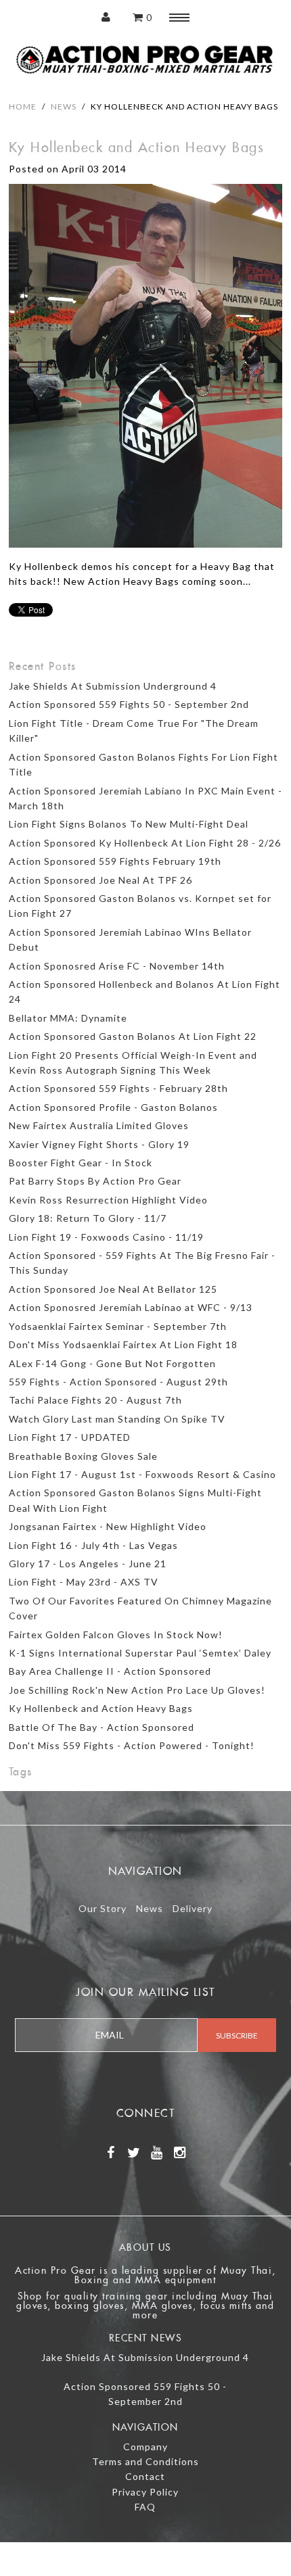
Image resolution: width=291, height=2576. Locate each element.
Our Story (103, 1908)
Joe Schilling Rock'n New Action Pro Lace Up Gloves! (137, 1690)
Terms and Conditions (145, 2461)
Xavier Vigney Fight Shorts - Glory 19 (99, 1144)
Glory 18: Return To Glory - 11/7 (88, 1218)
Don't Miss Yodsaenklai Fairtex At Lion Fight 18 (123, 1344)
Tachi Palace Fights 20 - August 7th (95, 1400)
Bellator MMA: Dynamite (68, 1018)
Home (23, 106)
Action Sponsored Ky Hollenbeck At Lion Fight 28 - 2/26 (145, 843)
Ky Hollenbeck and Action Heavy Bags (101, 1708)
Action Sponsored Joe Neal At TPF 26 (100, 880)
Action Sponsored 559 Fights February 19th (115, 861)
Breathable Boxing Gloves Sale (83, 1456)
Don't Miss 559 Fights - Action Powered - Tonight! (132, 1745)
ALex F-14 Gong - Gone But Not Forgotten (112, 1363)
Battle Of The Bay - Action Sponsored (102, 1727)
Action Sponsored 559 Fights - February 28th (118, 1088)
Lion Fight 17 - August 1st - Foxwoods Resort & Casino (142, 1474)
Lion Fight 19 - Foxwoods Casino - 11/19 (106, 1237)
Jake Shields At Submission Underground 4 (113, 686)
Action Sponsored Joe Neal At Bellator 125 (113, 1289)
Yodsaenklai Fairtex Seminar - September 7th (118, 1326)
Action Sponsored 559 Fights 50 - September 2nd (129, 704)
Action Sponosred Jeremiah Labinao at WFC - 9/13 (131, 1307)
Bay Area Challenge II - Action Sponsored (110, 1671)
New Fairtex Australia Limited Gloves (99, 1125)
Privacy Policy (145, 2492)
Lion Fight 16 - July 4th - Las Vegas (93, 1545)
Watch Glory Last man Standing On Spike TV (117, 1419)
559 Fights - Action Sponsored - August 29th (118, 1382)
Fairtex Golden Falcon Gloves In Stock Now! (116, 1635)
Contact (145, 2476)
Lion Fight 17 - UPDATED (70, 1437)
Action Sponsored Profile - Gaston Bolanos (113, 1107)
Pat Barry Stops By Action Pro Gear (95, 1181)
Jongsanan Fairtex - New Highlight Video (108, 1526)
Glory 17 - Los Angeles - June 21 (88, 1564)
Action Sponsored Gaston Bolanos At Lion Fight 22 (133, 1036)
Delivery (193, 1908)
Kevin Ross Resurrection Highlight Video (108, 1200)
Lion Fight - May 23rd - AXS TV (84, 1582)
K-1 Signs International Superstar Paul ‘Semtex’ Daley (140, 1653)
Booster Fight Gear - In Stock (81, 1163)
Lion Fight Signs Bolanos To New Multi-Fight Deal (129, 824)
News (64, 106)
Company (145, 2447)
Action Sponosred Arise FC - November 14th (117, 966)
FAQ (145, 2507)
